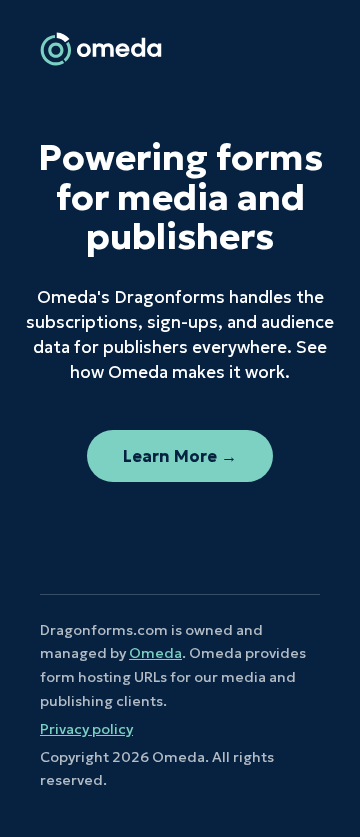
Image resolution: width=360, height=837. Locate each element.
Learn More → (180, 456)
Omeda (155, 653)
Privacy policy (86, 729)
